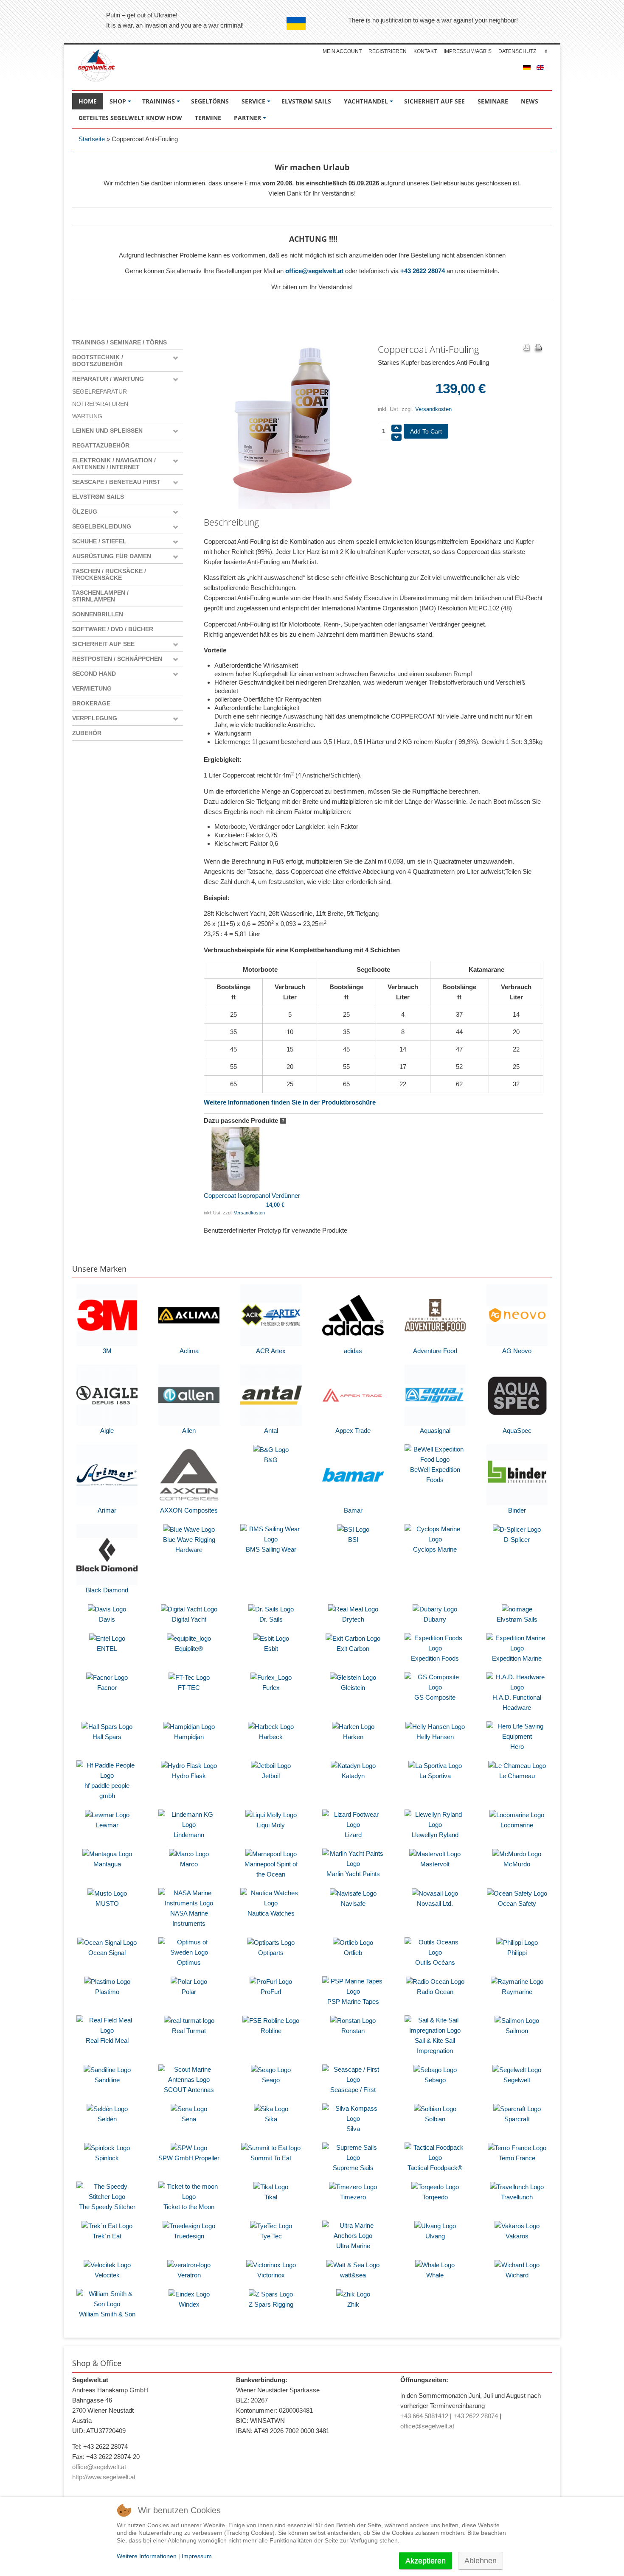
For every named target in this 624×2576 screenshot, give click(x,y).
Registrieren (388, 51)
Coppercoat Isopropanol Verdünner (252, 1196)
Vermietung (92, 688)
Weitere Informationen (147, 2556)
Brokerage (91, 703)
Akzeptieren (426, 2561)
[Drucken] (538, 349)
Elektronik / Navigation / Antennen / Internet (114, 464)
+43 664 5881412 (424, 2416)
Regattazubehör (101, 445)
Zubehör (87, 733)
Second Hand (94, 674)
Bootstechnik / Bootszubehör (98, 361)
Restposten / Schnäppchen (117, 659)
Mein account (342, 51)
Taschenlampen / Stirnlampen (100, 596)
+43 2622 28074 (423, 271)
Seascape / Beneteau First (116, 482)
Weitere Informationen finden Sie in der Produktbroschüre (290, 1102)
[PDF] (526, 349)
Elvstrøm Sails (98, 497)
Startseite (92, 139)
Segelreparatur (100, 392)
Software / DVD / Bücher (113, 629)
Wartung (87, 416)
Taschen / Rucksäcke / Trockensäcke (109, 574)
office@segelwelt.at (314, 271)
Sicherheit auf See (103, 644)
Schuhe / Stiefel (99, 541)
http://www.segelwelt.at (104, 2477)
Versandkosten (433, 409)
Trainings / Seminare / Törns (119, 342)
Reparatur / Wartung (108, 379)
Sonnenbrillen (98, 614)
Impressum (197, 2556)
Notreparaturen (100, 404)
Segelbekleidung (102, 526)
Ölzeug (85, 512)
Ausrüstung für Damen (112, 556)
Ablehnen (481, 2561)
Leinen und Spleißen (107, 431)
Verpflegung (95, 718)
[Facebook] (546, 51)
